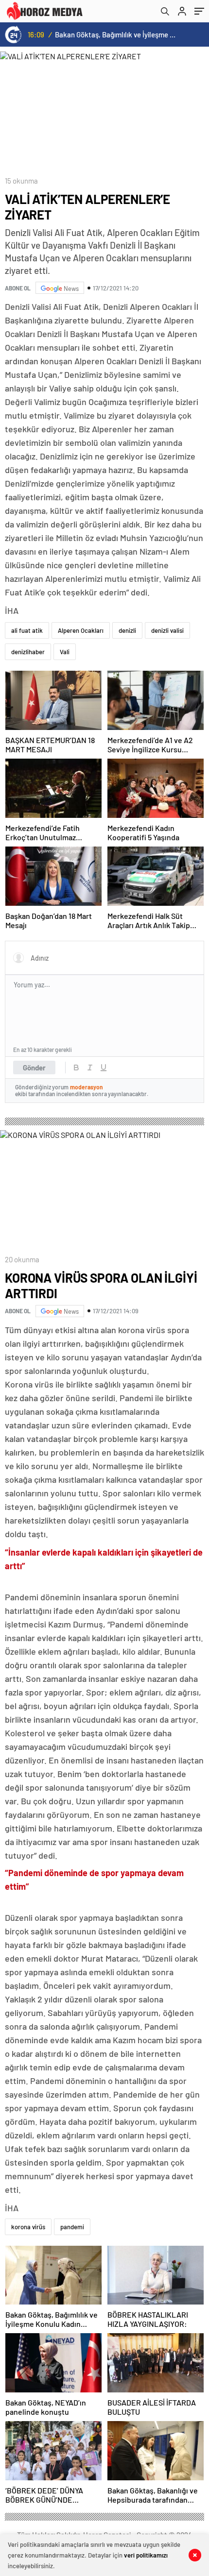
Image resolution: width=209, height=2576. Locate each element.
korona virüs (28, 2227)
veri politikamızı (146, 2555)
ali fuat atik (27, 630)
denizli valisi (167, 630)
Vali (65, 652)
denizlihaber (28, 652)
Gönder (34, 1068)
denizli (127, 630)
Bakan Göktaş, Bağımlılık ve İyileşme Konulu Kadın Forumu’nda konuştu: (117, 34)
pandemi (72, 2227)
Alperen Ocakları (81, 630)
